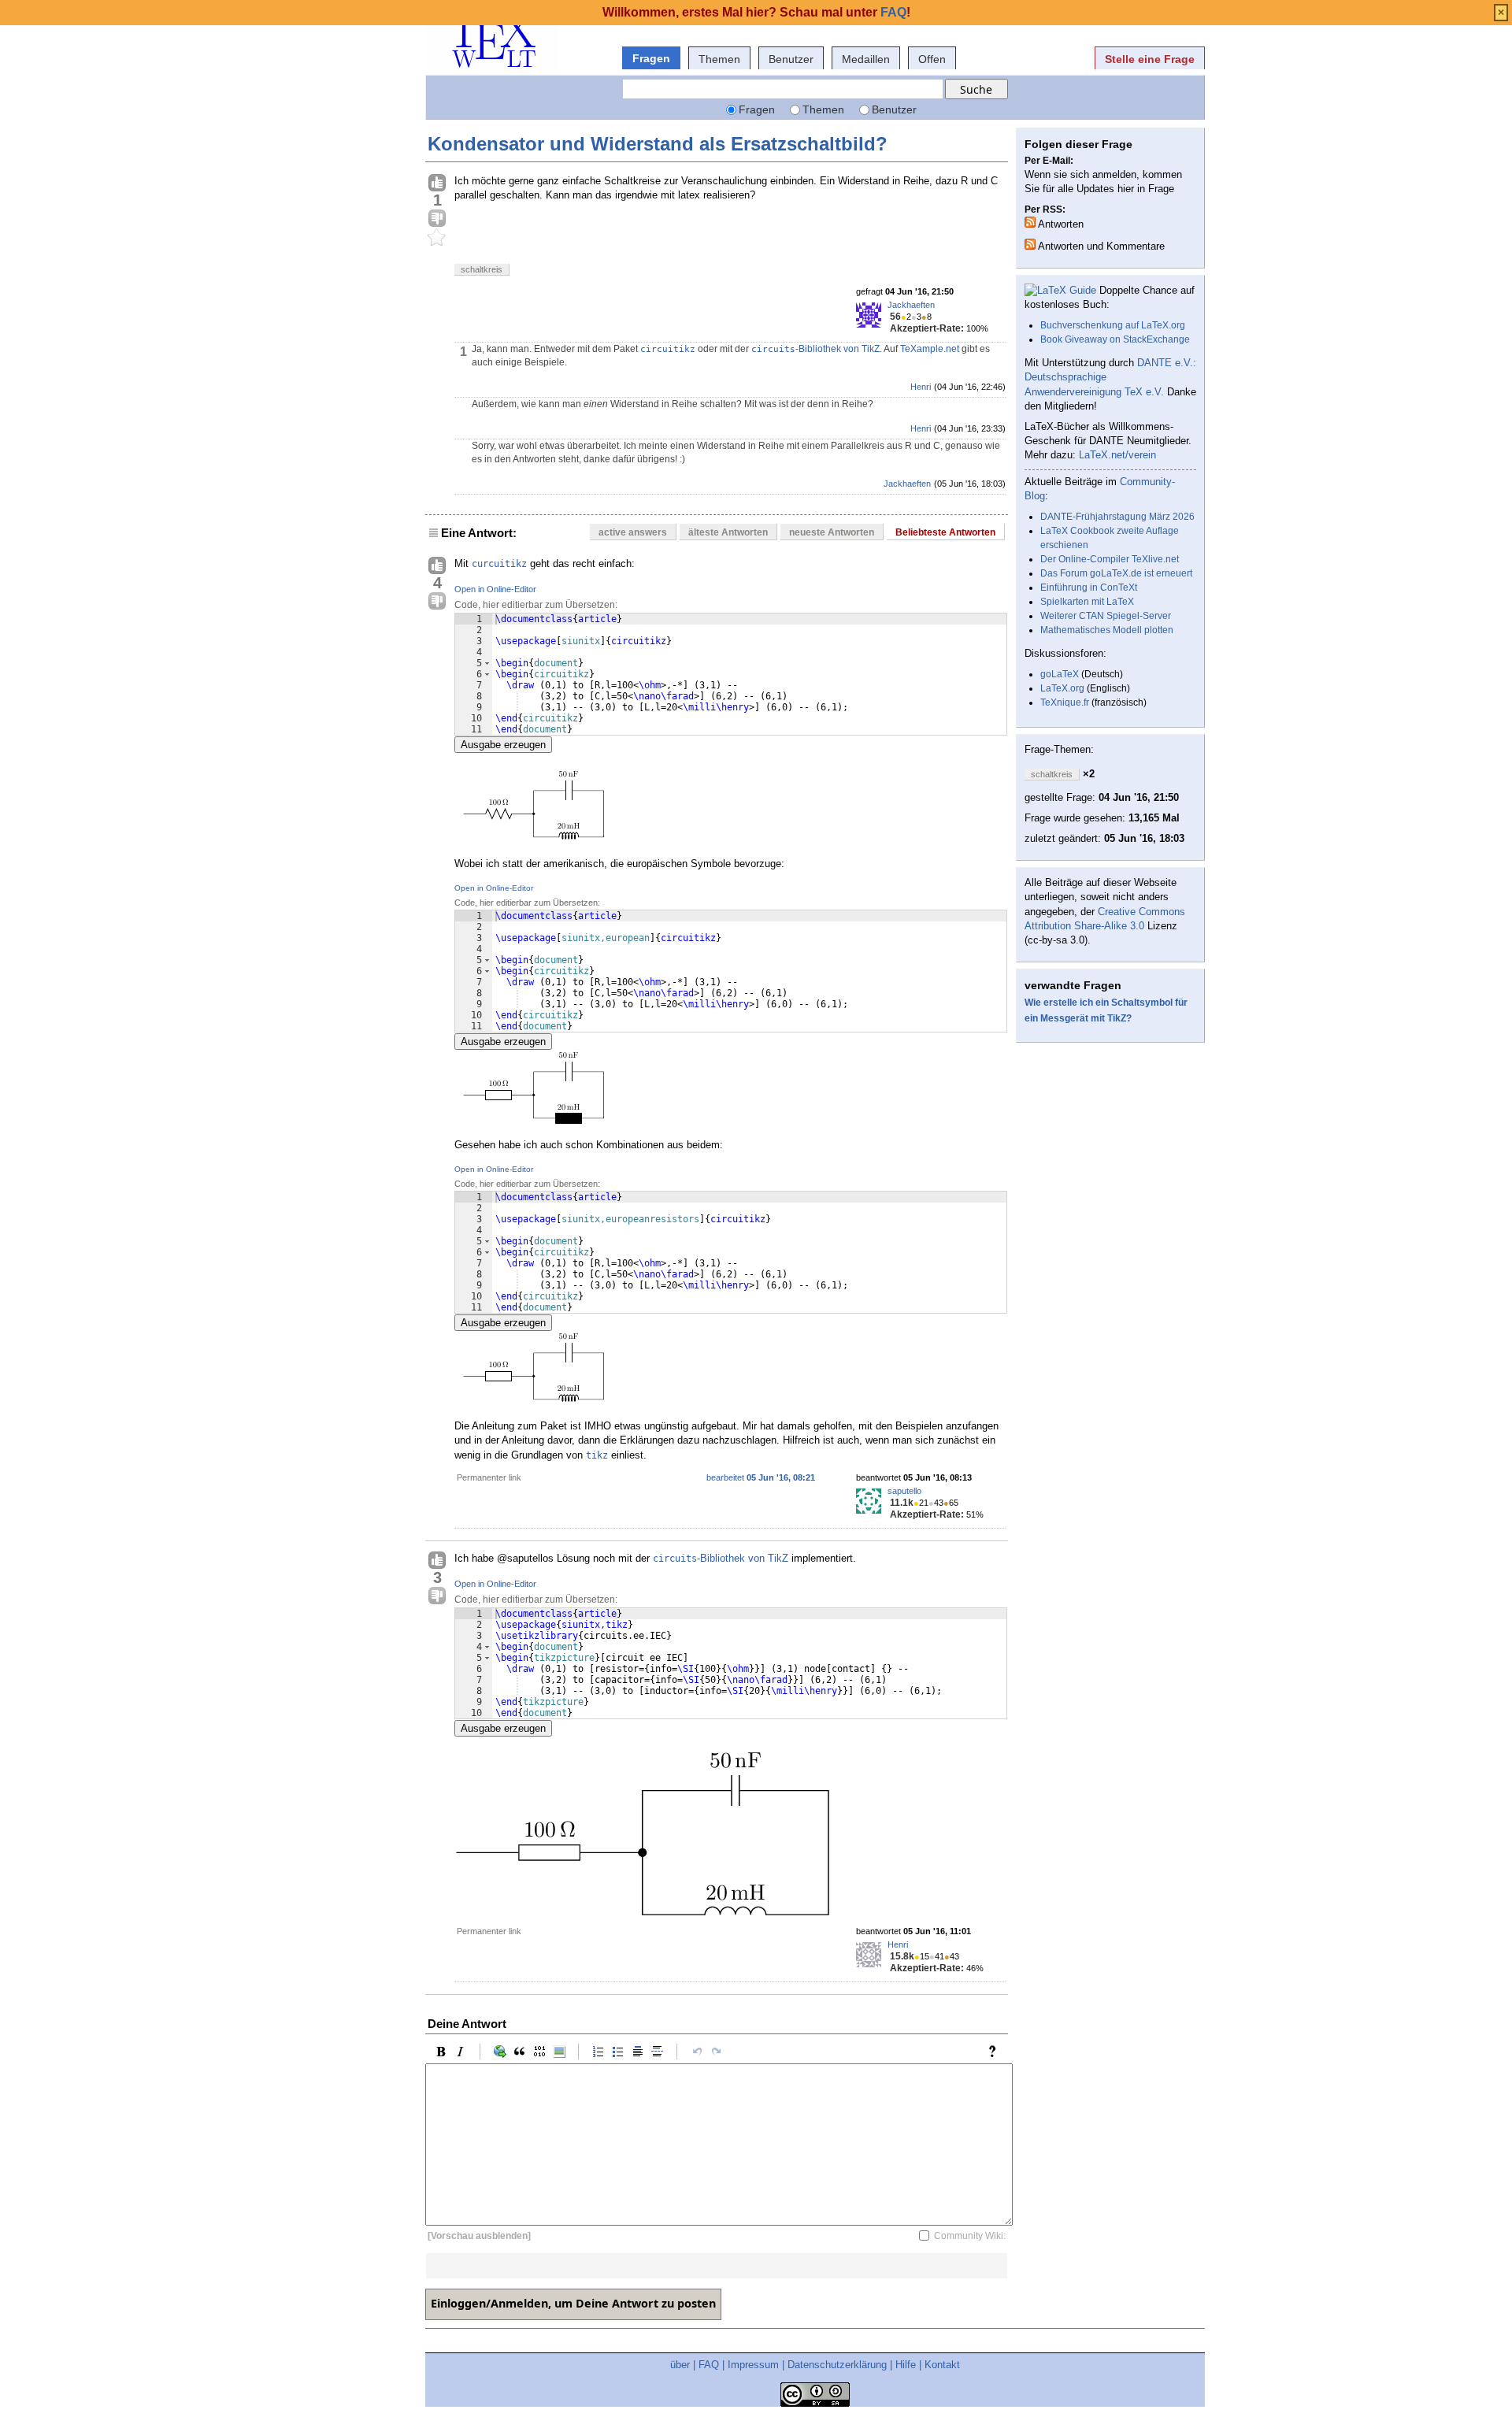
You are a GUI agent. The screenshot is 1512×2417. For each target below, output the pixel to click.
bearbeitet (761, 1477)
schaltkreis (482, 269)
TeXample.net (930, 349)
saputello (904, 1491)
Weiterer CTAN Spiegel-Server (1106, 616)
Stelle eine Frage (1150, 59)
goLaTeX (1060, 674)
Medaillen (866, 59)
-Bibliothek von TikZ (815, 349)
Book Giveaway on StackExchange (1115, 339)
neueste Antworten (832, 532)
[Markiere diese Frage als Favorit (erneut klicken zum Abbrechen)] (437, 238)
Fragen (651, 58)
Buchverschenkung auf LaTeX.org (1113, 325)
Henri (921, 387)
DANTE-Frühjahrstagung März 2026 (1117, 517)
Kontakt (942, 2365)
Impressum (753, 2365)
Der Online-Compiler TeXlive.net (1110, 559)
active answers (633, 532)
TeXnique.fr (1065, 702)
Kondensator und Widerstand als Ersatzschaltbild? (658, 144)
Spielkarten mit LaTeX (1087, 602)
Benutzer (791, 59)
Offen (932, 59)
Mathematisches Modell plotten (1107, 630)
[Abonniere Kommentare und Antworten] (1030, 244)
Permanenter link (489, 1477)
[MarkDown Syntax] (996, 2052)
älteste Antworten (728, 532)
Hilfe (906, 2365)
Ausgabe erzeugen (503, 745)
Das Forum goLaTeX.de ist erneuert (1116, 573)
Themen (719, 59)
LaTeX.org (1062, 688)
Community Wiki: (970, 2236)
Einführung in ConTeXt (1089, 588)
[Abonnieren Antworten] (1030, 222)
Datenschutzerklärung (837, 2365)
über (680, 2365)
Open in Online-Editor (495, 589)
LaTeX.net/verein (1117, 455)
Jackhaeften (911, 305)
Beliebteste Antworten (945, 532)
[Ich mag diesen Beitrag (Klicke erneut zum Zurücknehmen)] (437, 183)
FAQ (709, 2365)
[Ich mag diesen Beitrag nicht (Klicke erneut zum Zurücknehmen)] (437, 219)
